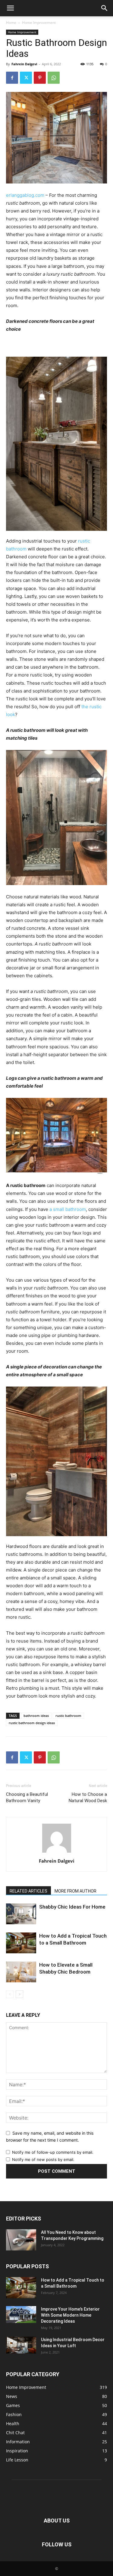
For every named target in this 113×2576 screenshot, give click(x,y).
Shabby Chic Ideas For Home (72, 1907)
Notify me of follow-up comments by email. (53, 2152)
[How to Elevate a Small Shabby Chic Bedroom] (21, 1972)
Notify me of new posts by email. (43, 2159)
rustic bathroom (68, 1716)
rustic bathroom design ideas (32, 1723)
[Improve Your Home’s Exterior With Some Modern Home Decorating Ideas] (21, 2315)
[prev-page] (10, 1994)
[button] (10, 8)
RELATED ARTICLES (28, 1891)
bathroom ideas (36, 1716)
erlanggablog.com (25, 195)
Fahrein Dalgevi (24, 64)
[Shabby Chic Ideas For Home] (21, 1914)
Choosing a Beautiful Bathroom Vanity (27, 1797)
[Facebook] (12, 78)
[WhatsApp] (54, 78)
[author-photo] (57, 1853)
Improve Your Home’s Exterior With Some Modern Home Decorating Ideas (70, 2315)
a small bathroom (68, 1209)
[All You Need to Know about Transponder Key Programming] (21, 2240)
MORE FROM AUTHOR (75, 1891)
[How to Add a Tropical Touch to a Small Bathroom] (21, 1943)
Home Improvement (39, 23)
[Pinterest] (40, 78)
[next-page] (19, 1994)
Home (11, 23)
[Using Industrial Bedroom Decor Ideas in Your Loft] (21, 2345)
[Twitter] (26, 78)
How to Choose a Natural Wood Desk (88, 1797)
